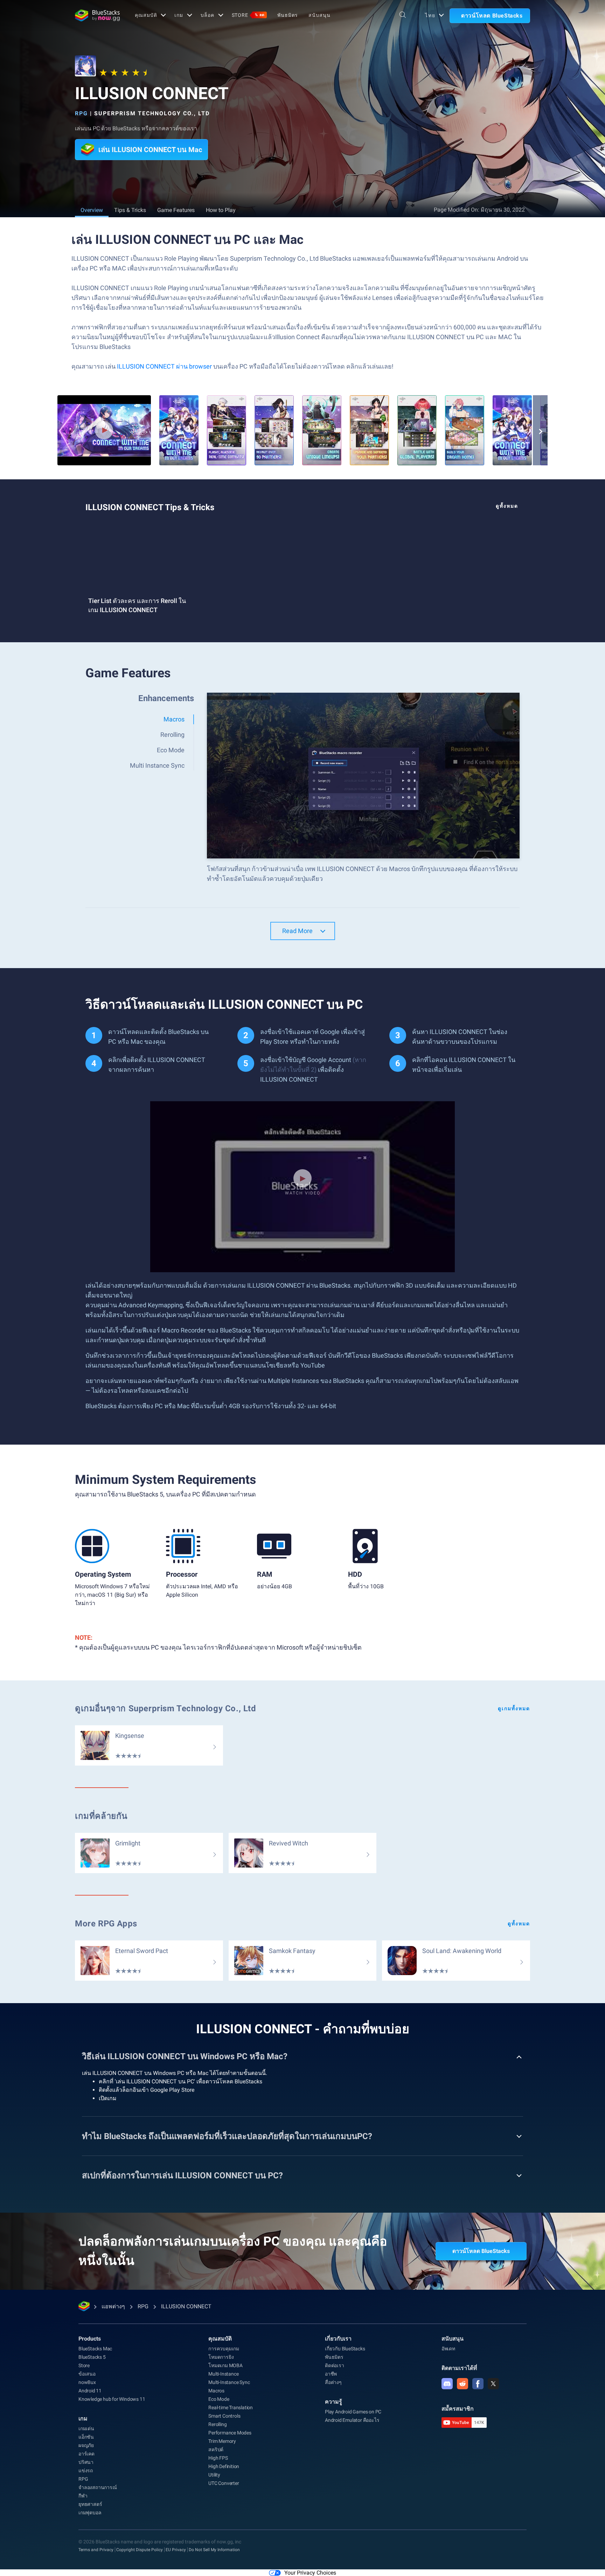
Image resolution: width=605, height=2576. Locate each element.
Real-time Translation (231, 2407)
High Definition (224, 2466)
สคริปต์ (216, 2450)
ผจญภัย (86, 2445)
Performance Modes (230, 2433)
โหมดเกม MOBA (225, 2365)
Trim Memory (222, 2441)
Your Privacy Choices (310, 2573)
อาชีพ (331, 2374)
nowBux (87, 2382)
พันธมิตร (288, 15)
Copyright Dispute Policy (140, 2550)
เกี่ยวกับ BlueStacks (345, 2349)
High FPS (218, 2458)
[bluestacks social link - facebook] (478, 2384)
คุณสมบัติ (146, 15)
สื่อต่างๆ (333, 2382)
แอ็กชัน (86, 2437)
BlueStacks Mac (95, 2349)
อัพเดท (448, 2349)
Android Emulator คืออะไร (352, 2420)
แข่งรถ (86, 2471)
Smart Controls (224, 2416)
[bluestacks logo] (97, 15)
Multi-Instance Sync (229, 2382)
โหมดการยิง (221, 2357)
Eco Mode (219, 2399)
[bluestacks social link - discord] (447, 2384)
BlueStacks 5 (92, 2357)
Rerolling (217, 2424)
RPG (81, 113)
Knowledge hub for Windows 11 (112, 2399)
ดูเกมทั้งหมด (514, 1708)
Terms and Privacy (96, 2550)
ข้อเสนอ (87, 2374)
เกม (179, 15)
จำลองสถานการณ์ (98, 2487)
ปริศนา (86, 2462)
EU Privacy (176, 2550)
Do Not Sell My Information (214, 2550)
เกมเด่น (86, 2428)
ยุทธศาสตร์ (90, 2504)
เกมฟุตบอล (90, 2513)
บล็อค (207, 15)
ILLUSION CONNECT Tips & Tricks (150, 507)
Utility (214, 2475)
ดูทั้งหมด (507, 506)
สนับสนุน (319, 15)
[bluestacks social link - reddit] (463, 2384)
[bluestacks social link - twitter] (493, 2384)
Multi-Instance (223, 2374)
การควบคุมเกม (224, 2349)
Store (248, 15)
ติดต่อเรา (335, 2365)
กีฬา (83, 2496)
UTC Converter (224, 2483)
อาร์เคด (86, 2454)
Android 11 (90, 2391)
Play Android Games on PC (353, 2412)
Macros (216, 2391)
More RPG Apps (106, 1924)
